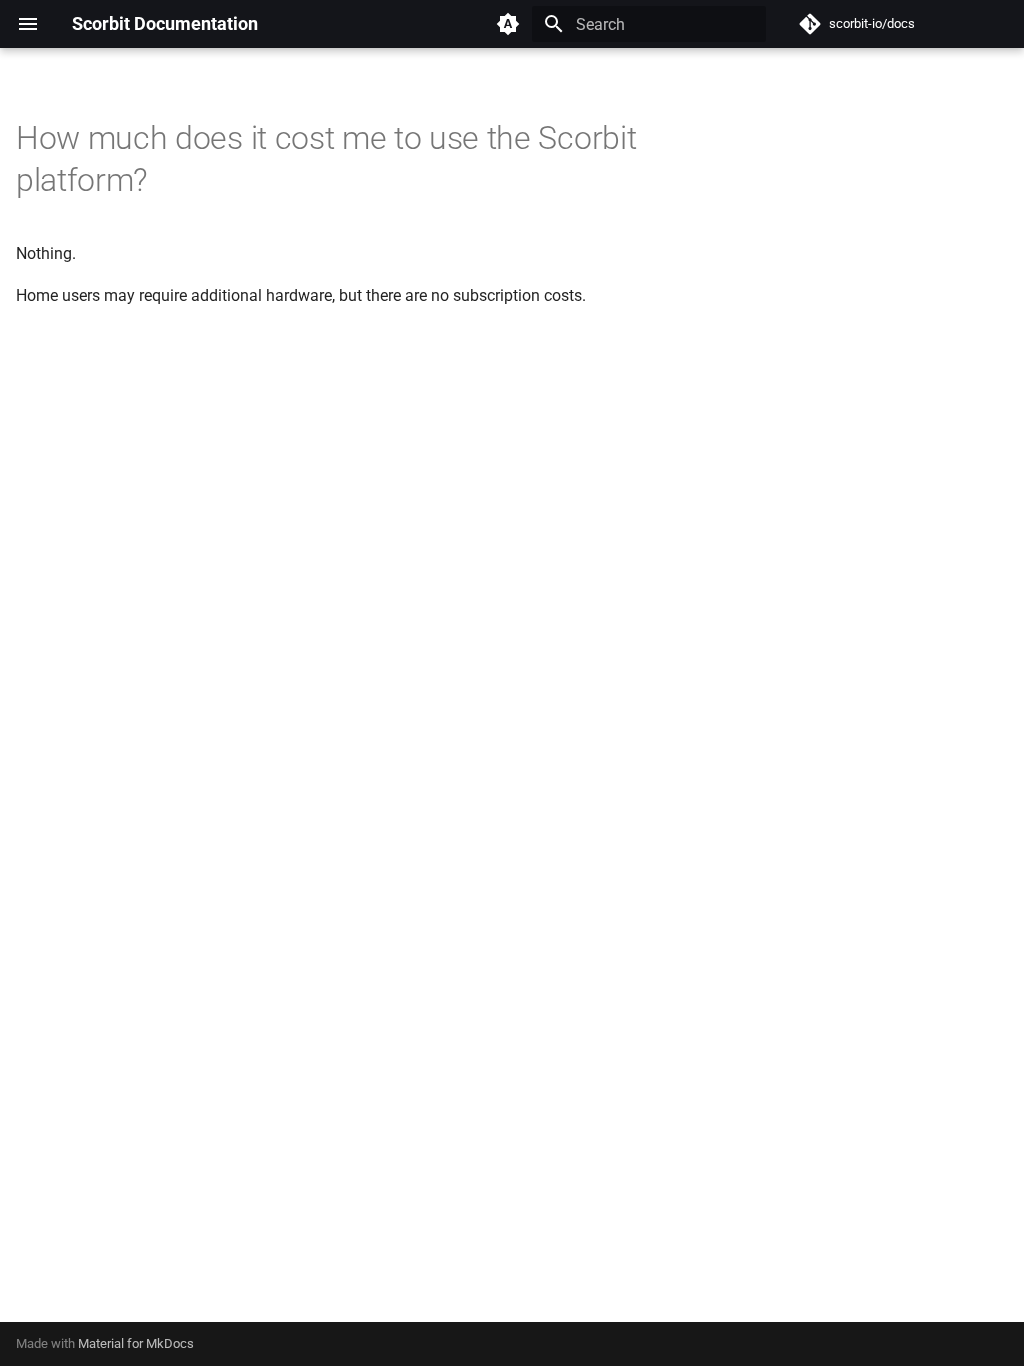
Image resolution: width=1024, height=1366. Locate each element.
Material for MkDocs (136, 1343)
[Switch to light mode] (508, 24)
